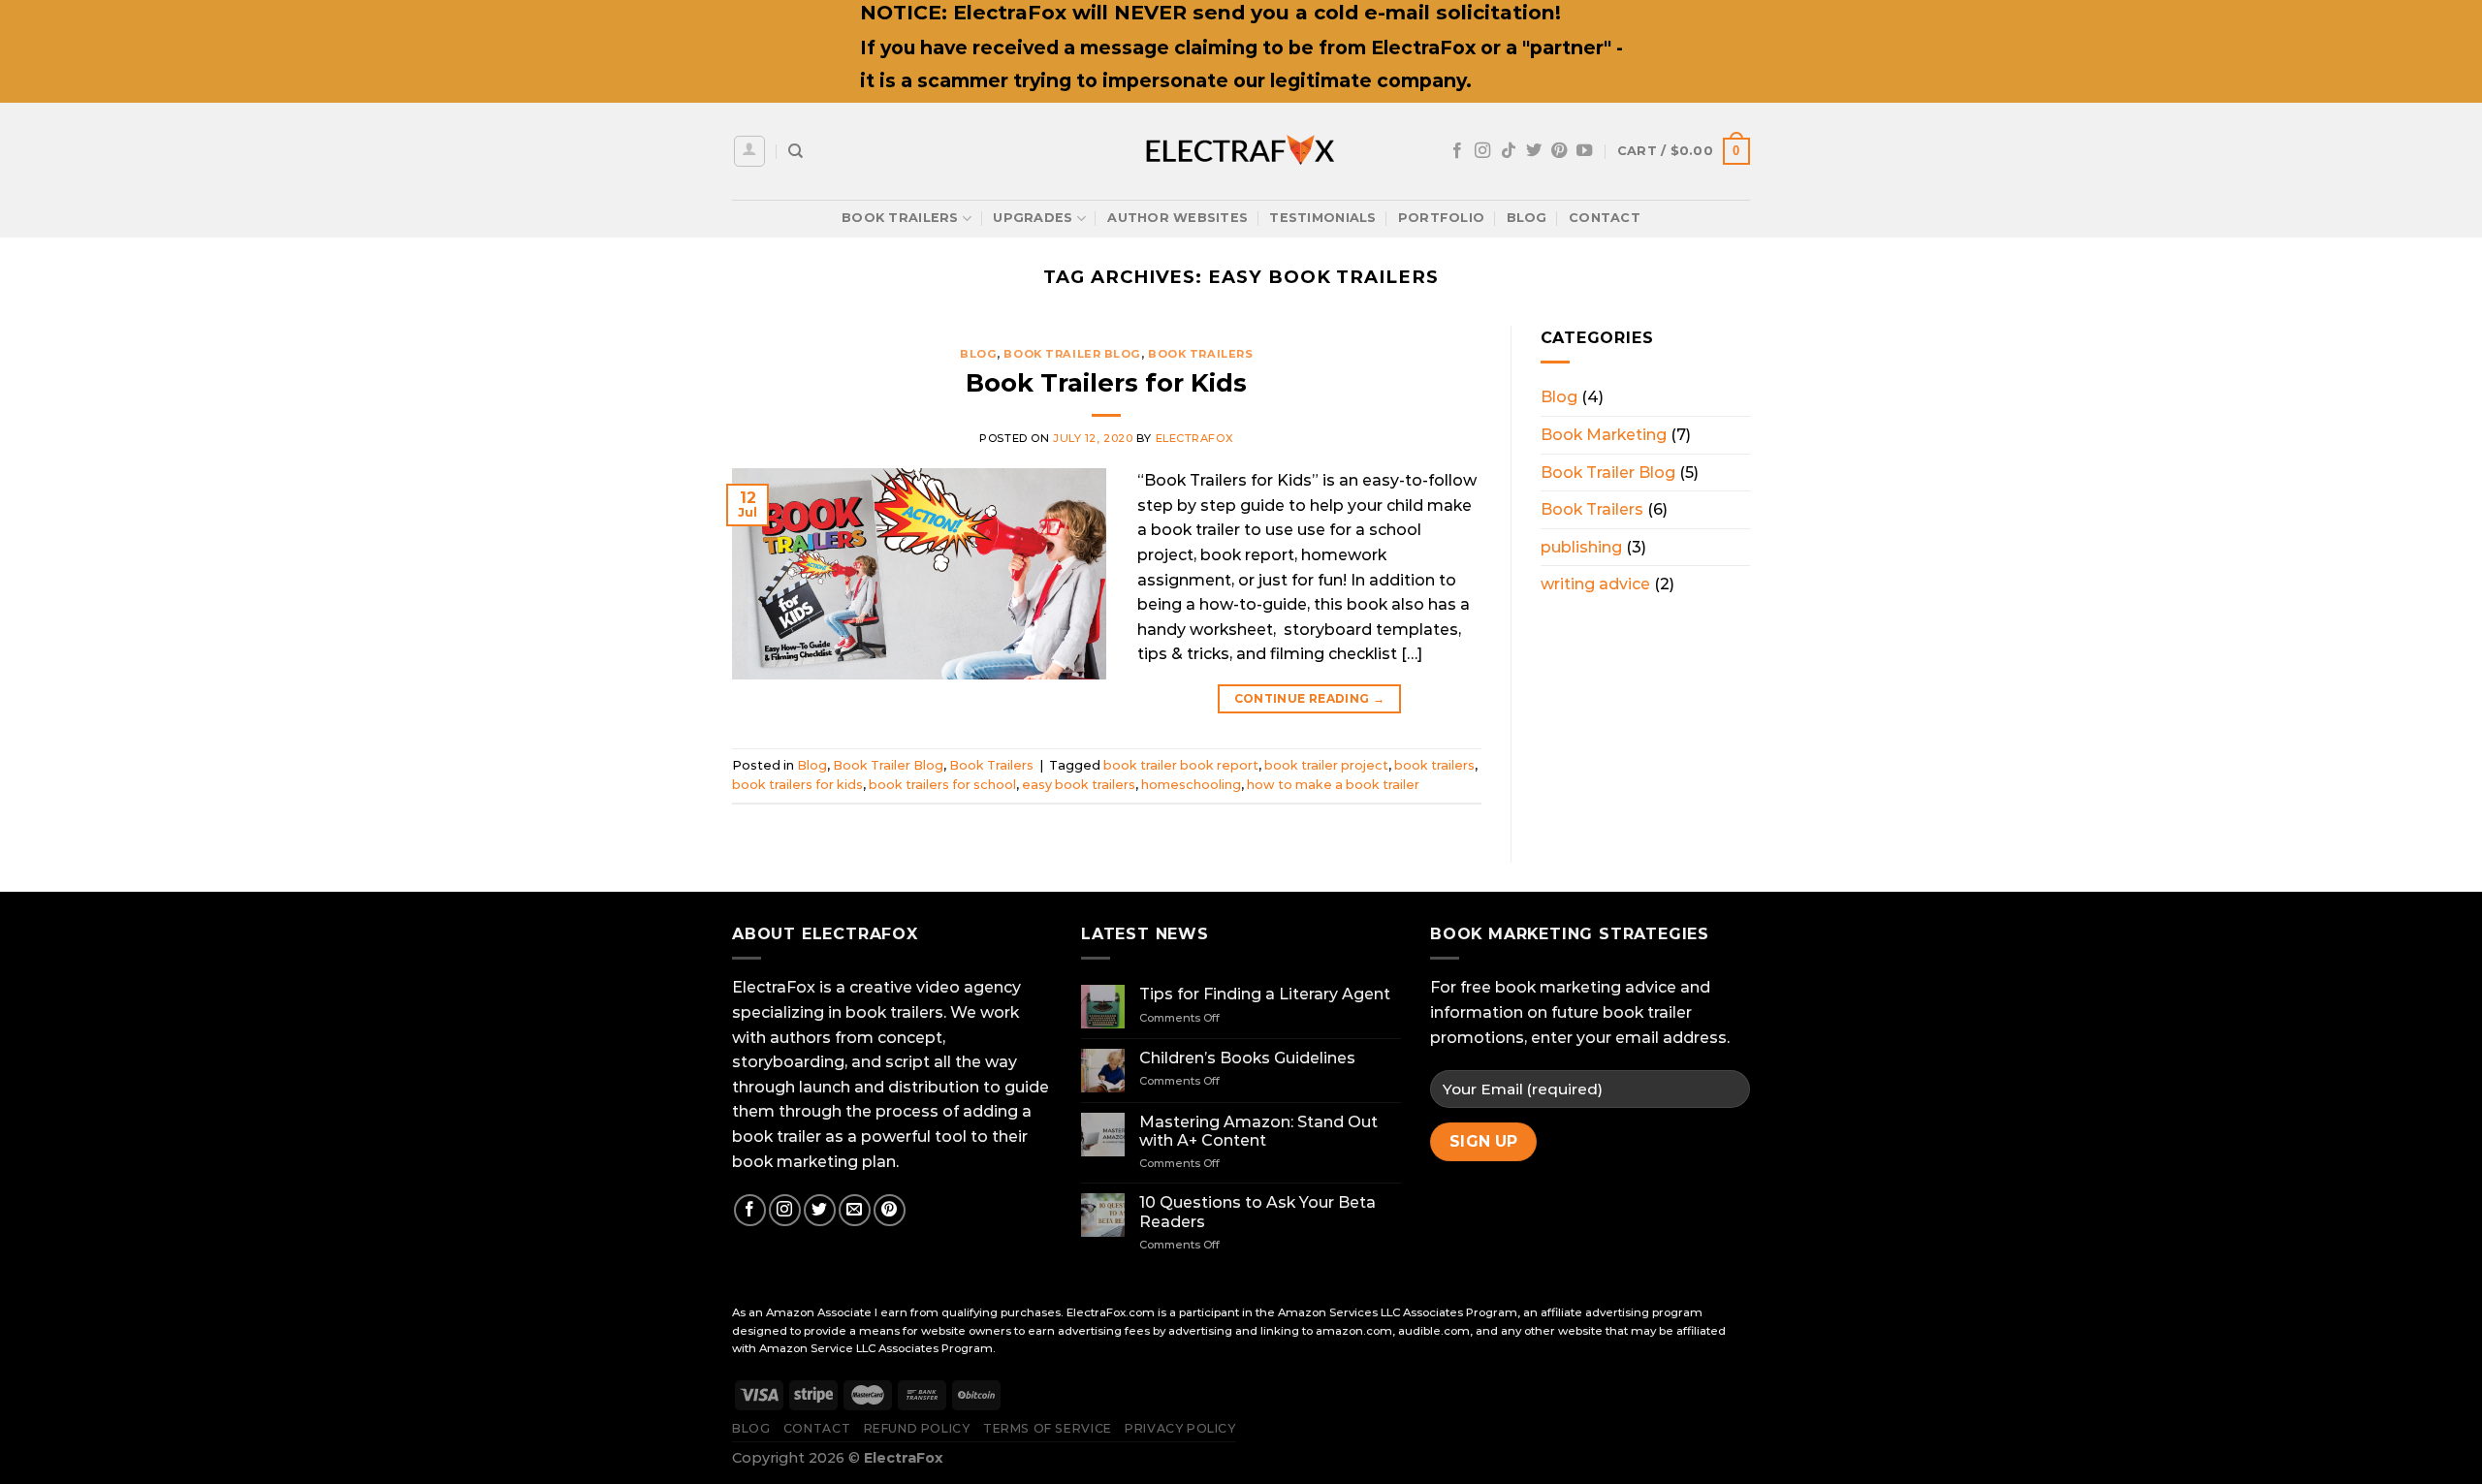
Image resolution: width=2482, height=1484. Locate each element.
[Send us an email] (855, 1210)
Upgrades (1033, 218)
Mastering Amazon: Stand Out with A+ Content (1258, 1131)
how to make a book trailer (1333, 785)
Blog (1527, 218)
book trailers (1434, 765)
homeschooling (1191, 785)
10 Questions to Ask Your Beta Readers (1257, 1212)
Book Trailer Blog (1072, 354)
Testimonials (1322, 218)
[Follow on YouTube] (1584, 151)
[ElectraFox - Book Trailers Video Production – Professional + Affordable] (1241, 151)
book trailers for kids (797, 785)
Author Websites (1177, 218)
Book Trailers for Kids (1106, 382)
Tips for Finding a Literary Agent (1265, 994)
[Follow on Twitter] (1534, 151)
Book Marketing (1604, 435)
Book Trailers (900, 218)
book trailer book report (1181, 765)
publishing (1581, 547)
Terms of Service (1048, 1428)
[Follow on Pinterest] (1559, 151)
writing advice (1595, 584)
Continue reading (1310, 698)
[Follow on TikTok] (1509, 151)
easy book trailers (1079, 785)
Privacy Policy (1180, 1428)
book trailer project (1326, 765)
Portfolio (1441, 218)
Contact (1605, 218)
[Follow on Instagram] (1482, 151)
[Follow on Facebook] (1457, 151)
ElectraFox (1195, 438)
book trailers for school (942, 785)
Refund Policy (917, 1428)
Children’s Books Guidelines (1247, 1058)
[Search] (796, 151)
